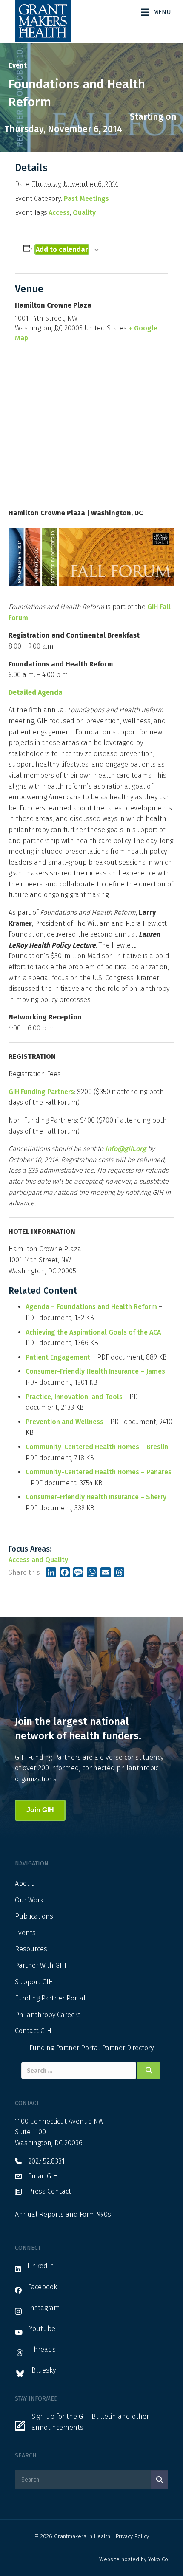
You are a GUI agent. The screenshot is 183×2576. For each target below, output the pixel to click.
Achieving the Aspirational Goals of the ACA (93, 1332)
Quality (84, 213)
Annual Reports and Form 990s (63, 2214)
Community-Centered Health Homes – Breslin (97, 1447)
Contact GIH (33, 2031)
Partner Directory (128, 2048)
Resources (31, 1949)
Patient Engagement (58, 1357)
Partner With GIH (41, 1965)
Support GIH (34, 1982)
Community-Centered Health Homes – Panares (99, 1472)
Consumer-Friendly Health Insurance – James (95, 1371)
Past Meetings (86, 199)
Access (59, 213)
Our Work (29, 1900)
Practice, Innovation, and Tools (74, 1397)
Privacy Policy (132, 2536)
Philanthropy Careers (48, 2015)
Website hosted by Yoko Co (134, 2559)
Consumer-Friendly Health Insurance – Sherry (96, 1497)
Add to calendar (62, 250)
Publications (34, 1916)
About (24, 1883)
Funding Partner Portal (50, 1998)
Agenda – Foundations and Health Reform (91, 1307)
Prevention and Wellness (64, 1422)
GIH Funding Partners (41, 1092)
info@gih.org (126, 1149)
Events (25, 1933)
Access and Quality (38, 1560)
